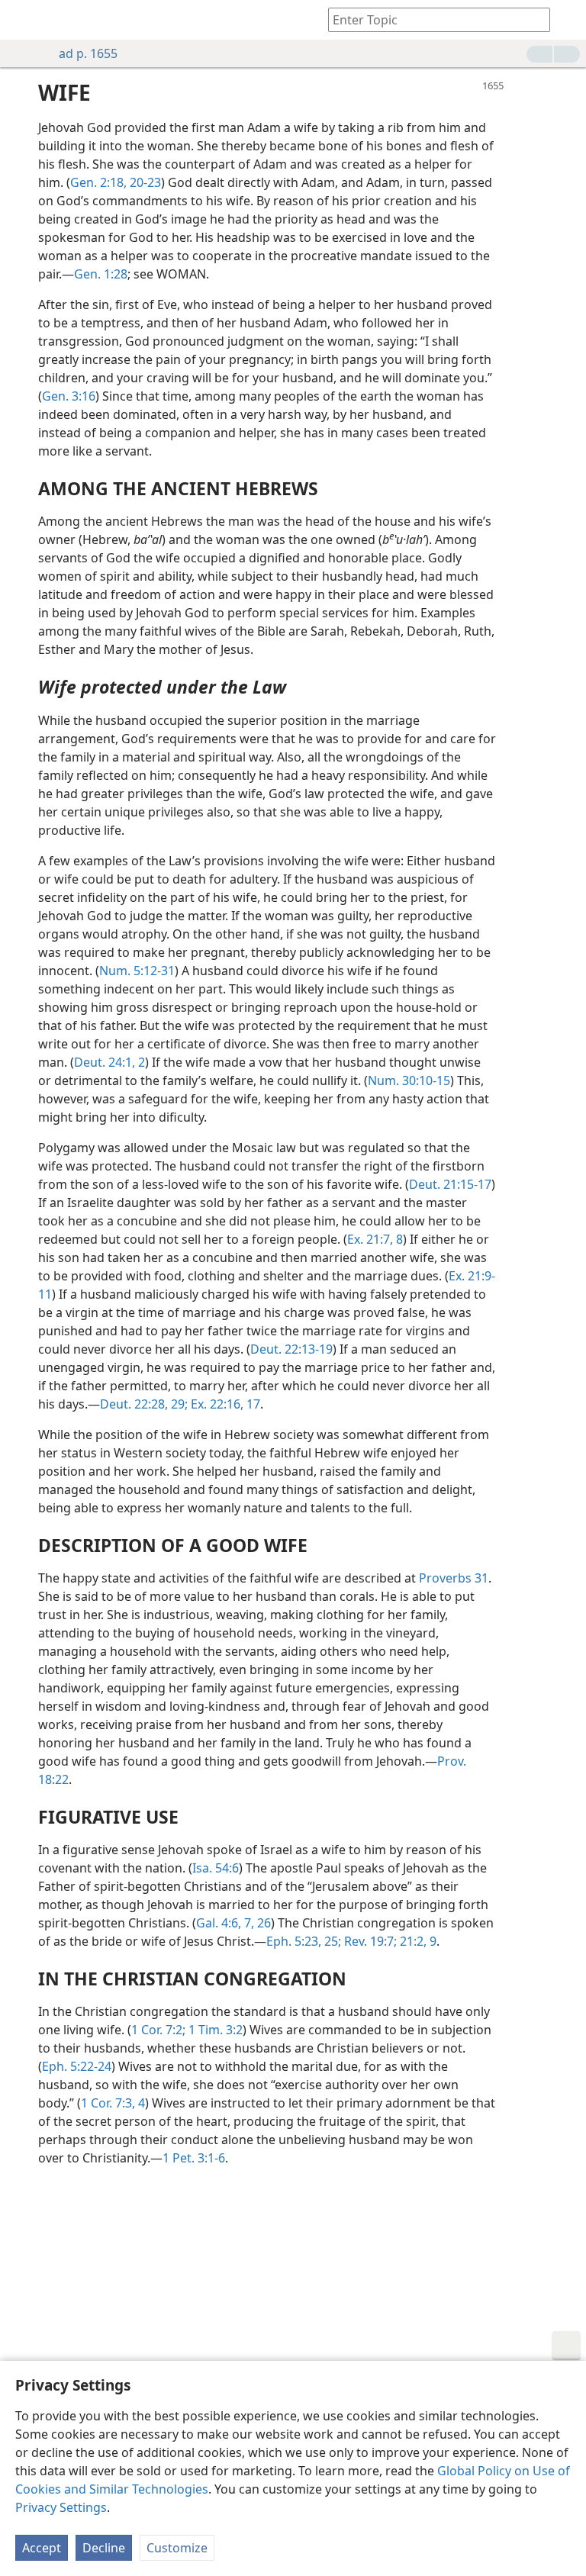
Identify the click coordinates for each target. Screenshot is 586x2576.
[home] (23, 20)
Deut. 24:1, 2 (109, 1062)
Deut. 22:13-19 (291, 1349)
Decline (104, 2548)
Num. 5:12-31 (137, 971)
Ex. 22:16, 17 (224, 1404)
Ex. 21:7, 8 (375, 1239)
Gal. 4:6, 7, (225, 1923)
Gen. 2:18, (98, 182)
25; (331, 1941)
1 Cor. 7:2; (158, 2030)
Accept (42, 2548)
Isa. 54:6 (216, 1868)
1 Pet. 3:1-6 (194, 2158)
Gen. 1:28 (101, 274)
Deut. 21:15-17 (450, 1184)
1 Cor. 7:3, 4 (113, 2103)
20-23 (144, 182)
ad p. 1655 (88, 53)
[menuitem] (23, 20)
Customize (177, 2548)
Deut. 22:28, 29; (144, 1404)
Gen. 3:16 (69, 396)
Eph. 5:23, (294, 1941)
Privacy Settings (61, 2507)
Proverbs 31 (454, 1578)
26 (262, 1923)
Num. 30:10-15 (409, 1080)
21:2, (412, 1941)
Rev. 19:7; (369, 1941)
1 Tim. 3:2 (214, 2030)
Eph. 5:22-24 (77, 2066)
